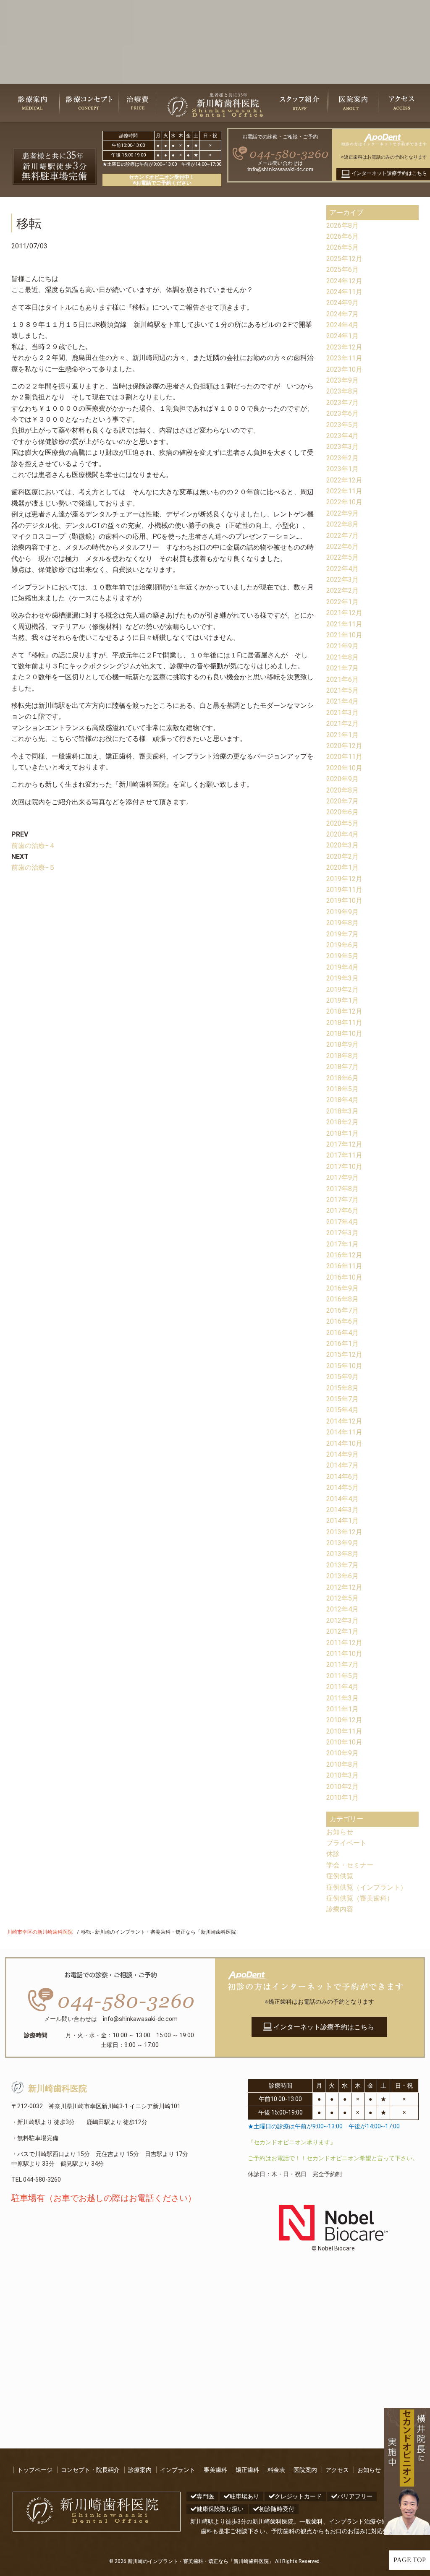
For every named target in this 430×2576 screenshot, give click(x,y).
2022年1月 (342, 602)
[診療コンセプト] (89, 103)
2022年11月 (344, 491)
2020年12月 (344, 746)
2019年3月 (342, 978)
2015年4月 (342, 1410)
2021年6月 (342, 679)
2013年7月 (342, 1565)
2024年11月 (344, 292)
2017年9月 (342, 1177)
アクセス (337, 2470)
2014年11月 (344, 1432)
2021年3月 (342, 713)
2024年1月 (342, 336)
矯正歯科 (247, 2470)
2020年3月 (342, 845)
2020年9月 (342, 779)
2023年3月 (342, 447)
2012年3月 (342, 1620)
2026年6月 (342, 236)
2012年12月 (344, 1587)
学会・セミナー (350, 1865)
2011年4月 (342, 1687)
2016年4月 (342, 1333)
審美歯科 (215, 2470)
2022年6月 (342, 546)
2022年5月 (342, 557)
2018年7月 (342, 1067)
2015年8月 (342, 1388)
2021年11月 (344, 624)
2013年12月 (344, 1532)
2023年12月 (344, 347)
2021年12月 (344, 613)
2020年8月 (342, 790)
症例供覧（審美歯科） (360, 1898)
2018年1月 (342, 1133)
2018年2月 (342, 1122)
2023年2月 (342, 458)
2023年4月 (342, 436)
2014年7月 (342, 1465)
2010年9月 (342, 1753)
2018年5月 (342, 1089)
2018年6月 (342, 1078)
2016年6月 (342, 1321)
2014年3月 (342, 1510)
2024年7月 (342, 314)
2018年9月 (342, 1044)
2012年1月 (342, 1631)
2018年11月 (344, 1023)
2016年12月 (344, 1255)
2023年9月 (342, 380)
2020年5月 (342, 823)
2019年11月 (344, 890)
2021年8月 (342, 657)
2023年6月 (342, 413)
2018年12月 (344, 1011)
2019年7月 (342, 934)
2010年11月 (344, 1731)
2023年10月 (344, 369)
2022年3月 (342, 580)
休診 (333, 1854)
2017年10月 (344, 1167)
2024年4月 (342, 325)
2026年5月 (342, 247)
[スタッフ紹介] (300, 103)
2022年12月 (344, 480)
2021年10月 (344, 635)
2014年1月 (342, 1521)
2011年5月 (342, 1676)
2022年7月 (342, 536)
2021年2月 (342, 724)
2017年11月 (344, 1155)
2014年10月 (344, 1443)
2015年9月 (342, 1377)
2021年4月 (342, 701)
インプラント (178, 2470)
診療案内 (140, 2470)
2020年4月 (342, 834)
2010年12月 (344, 1720)
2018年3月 (342, 1111)
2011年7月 (342, 1665)
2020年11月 (344, 757)
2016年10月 (344, 1277)
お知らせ (340, 1832)
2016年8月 (342, 1299)
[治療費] (137, 103)
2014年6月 (342, 1477)
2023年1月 (342, 469)
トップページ (35, 2470)
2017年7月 (342, 1200)
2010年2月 (342, 1787)
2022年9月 (342, 513)
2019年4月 (342, 967)
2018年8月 (342, 1056)
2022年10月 (344, 502)
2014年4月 (342, 1499)
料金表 (276, 2470)
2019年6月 (342, 945)
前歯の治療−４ (33, 846)
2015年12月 (344, 1354)
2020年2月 (342, 856)
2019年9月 (342, 912)
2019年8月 (342, 923)
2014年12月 (344, 1421)
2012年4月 (342, 1609)
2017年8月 (342, 1189)
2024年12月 (344, 281)
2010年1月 (342, 1798)
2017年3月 (342, 1233)
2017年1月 (342, 1244)
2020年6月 (342, 812)
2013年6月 (342, 1576)
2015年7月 (342, 1399)
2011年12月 (344, 1643)
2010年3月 (342, 1775)
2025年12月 (344, 259)
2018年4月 (342, 1100)
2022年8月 (342, 524)
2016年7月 (342, 1310)
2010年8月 (342, 1764)
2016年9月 (342, 1288)
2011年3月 (342, 1698)
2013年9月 (342, 1543)
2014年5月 (342, 1487)
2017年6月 (342, 1211)
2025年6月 (342, 270)
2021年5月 (342, 690)
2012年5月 (342, 1598)
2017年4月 (342, 1222)
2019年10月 (344, 901)
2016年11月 (344, 1266)
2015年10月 (344, 1366)
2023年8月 (342, 391)
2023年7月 (342, 403)
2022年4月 (342, 569)
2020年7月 (342, 801)
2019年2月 (342, 989)
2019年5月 (342, 956)
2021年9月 (342, 646)
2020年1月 (342, 867)
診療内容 (340, 1909)
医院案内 (305, 2470)
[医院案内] (353, 103)
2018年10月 (344, 1034)
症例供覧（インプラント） (367, 1887)
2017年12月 (344, 1144)
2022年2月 (342, 591)
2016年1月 (342, 1344)
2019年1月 (342, 1000)
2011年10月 (344, 1654)
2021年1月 (342, 735)
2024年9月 (342, 303)
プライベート (346, 1843)
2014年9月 (342, 1454)
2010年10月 (344, 1742)
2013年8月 (342, 1554)
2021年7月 (342, 668)
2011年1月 (342, 1709)
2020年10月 (344, 768)
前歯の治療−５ (33, 867)
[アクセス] (401, 103)
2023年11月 (344, 358)
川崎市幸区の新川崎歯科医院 (40, 1932)
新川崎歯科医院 (58, 2089)
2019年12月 (344, 879)
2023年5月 (342, 425)
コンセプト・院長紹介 (90, 2470)
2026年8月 (342, 226)
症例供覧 (340, 1876)
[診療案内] (32, 103)
